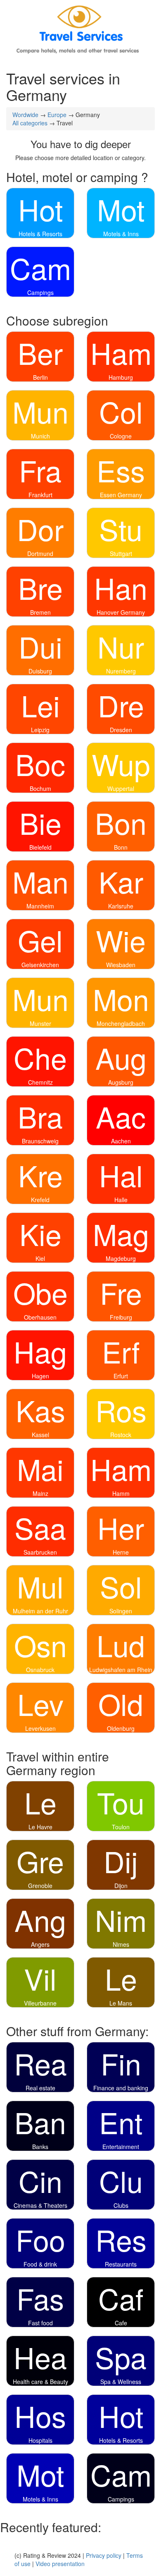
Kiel (40, 1258)
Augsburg (121, 1082)
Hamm (121, 1493)
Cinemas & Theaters (40, 2205)
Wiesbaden (121, 965)
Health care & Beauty (40, 2382)
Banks (40, 2147)
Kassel (40, 1435)
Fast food (40, 2323)
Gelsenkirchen (40, 965)
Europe (57, 115)
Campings (40, 292)
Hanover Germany (121, 612)
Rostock (121, 1435)
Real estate (40, 2088)
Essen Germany (121, 495)
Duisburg (40, 671)
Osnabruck (40, 1670)
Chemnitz (40, 1082)
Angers (40, 1944)
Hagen (40, 1376)
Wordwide (25, 115)
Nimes (121, 1944)
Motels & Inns (121, 234)
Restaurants (121, 2264)
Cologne (121, 436)
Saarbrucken (40, 1552)
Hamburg (121, 377)
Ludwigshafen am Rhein (121, 1670)
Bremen (40, 612)
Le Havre (40, 1827)
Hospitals (40, 2440)
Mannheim (40, 906)
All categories (30, 123)
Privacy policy (104, 2555)
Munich (40, 436)
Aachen (121, 1141)
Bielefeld (40, 847)
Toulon (121, 1827)
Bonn (121, 847)
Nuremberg (121, 671)
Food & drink (40, 2264)
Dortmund (40, 554)
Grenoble (40, 1886)
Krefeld (40, 1200)
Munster (40, 1023)
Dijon (121, 1886)
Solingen (121, 1611)
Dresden (121, 730)
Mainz (40, 1493)
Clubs (121, 2205)
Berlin (40, 377)
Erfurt (121, 1376)
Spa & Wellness (121, 2382)
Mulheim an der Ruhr (40, 1611)
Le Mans (121, 2003)
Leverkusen (40, 1728)
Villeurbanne (40, 2003)
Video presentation (60, 2564)
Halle (121, 1200)
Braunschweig (40, 1141)
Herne (121, 1552)
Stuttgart (121, 554)
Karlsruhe (121, 906)
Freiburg (121, 1317)
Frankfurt (40, 495)
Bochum (40, 788)
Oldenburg (121, 1728)
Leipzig (40, 730)
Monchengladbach (121, 1023)
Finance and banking (121, 2088)
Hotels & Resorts (40, 234)
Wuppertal (121, 788)
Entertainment (121, 2147)
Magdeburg (121, 1258)
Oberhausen (40, 1317)
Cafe (121, 2323)
